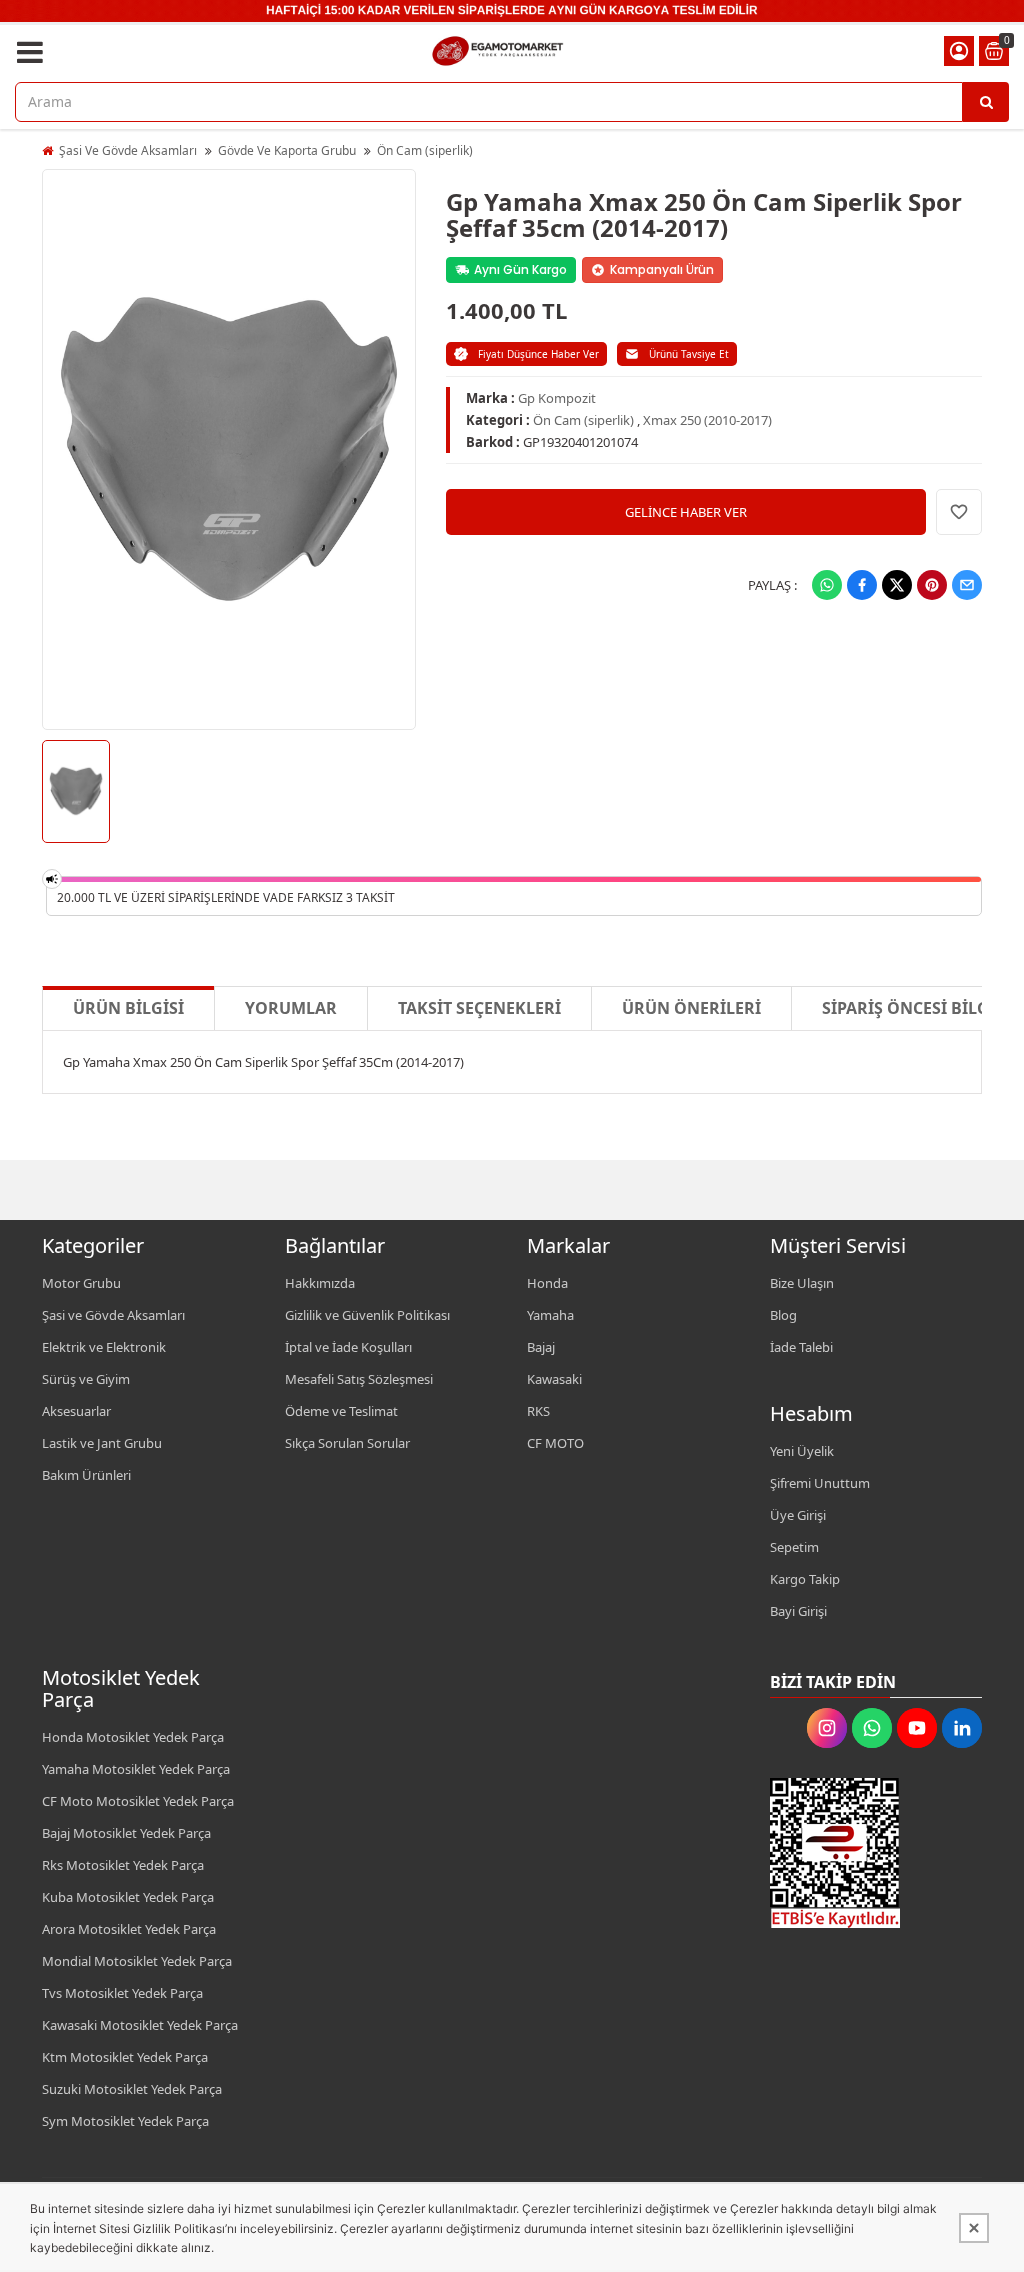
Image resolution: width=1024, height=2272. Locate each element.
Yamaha (550, 1315)
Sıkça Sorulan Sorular (347, 1443)
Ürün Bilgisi (128, 1008)
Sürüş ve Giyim (86, 1379)
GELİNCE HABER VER (686, 512)
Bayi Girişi (798, 1611)
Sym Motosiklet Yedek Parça (125, 2121)
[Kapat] (974, 2228)
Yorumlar (291, 1008)
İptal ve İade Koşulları (348, 1347)
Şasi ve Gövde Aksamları (113, 1315)
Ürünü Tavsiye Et (689, 354)
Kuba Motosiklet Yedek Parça (128, 1897)
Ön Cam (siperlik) (425, 150)
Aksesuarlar (76, 1411)
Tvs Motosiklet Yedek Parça (122, 1993)
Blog (783, 1315)
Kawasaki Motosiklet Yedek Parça (140, 2025)
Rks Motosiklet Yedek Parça (123, 1865)
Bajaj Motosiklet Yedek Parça (126, 1833)
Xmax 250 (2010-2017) (707, 420)
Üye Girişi (798, 1515)
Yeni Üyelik (802, 1451)
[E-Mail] (967, 585)
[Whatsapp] (827, 585)
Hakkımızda (320, 1283)
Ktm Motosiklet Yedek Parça (125, 2057)
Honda (547, 1283)
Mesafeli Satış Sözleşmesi (359, 1379)
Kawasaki (554, 1379)
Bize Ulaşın (802, 1283)
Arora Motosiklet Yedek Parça (129, 1929)
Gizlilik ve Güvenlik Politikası (367, 1315)
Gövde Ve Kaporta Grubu (287, 150)
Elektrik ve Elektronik (104, 1347)
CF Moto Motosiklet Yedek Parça (138, 1801)
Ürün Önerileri (691, 1008)
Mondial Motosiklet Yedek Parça (137, 1961)
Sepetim (794, 1547)
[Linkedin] (962, 1728)
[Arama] (986, 102)
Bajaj (541, 1347)
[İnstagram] (827, 1728)
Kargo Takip (805, 1579)
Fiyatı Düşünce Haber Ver (538, 354)
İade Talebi (801, 1347)
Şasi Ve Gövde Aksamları (128, 150)
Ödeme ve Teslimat (341, 1411)
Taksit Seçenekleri (479, 1008)
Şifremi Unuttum (820, 1483)
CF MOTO (555, 1443)
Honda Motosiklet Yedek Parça (133, 1737)
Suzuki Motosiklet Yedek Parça (132, 2089)
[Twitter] (897, 585)
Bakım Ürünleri (86, 1475)
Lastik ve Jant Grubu (102, 1443)
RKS (538, 1411)
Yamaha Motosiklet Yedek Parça (136, 1769)
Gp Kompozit (557, 398)
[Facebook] (862, 585)
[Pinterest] (932, 585)
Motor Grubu (81, 1283)
